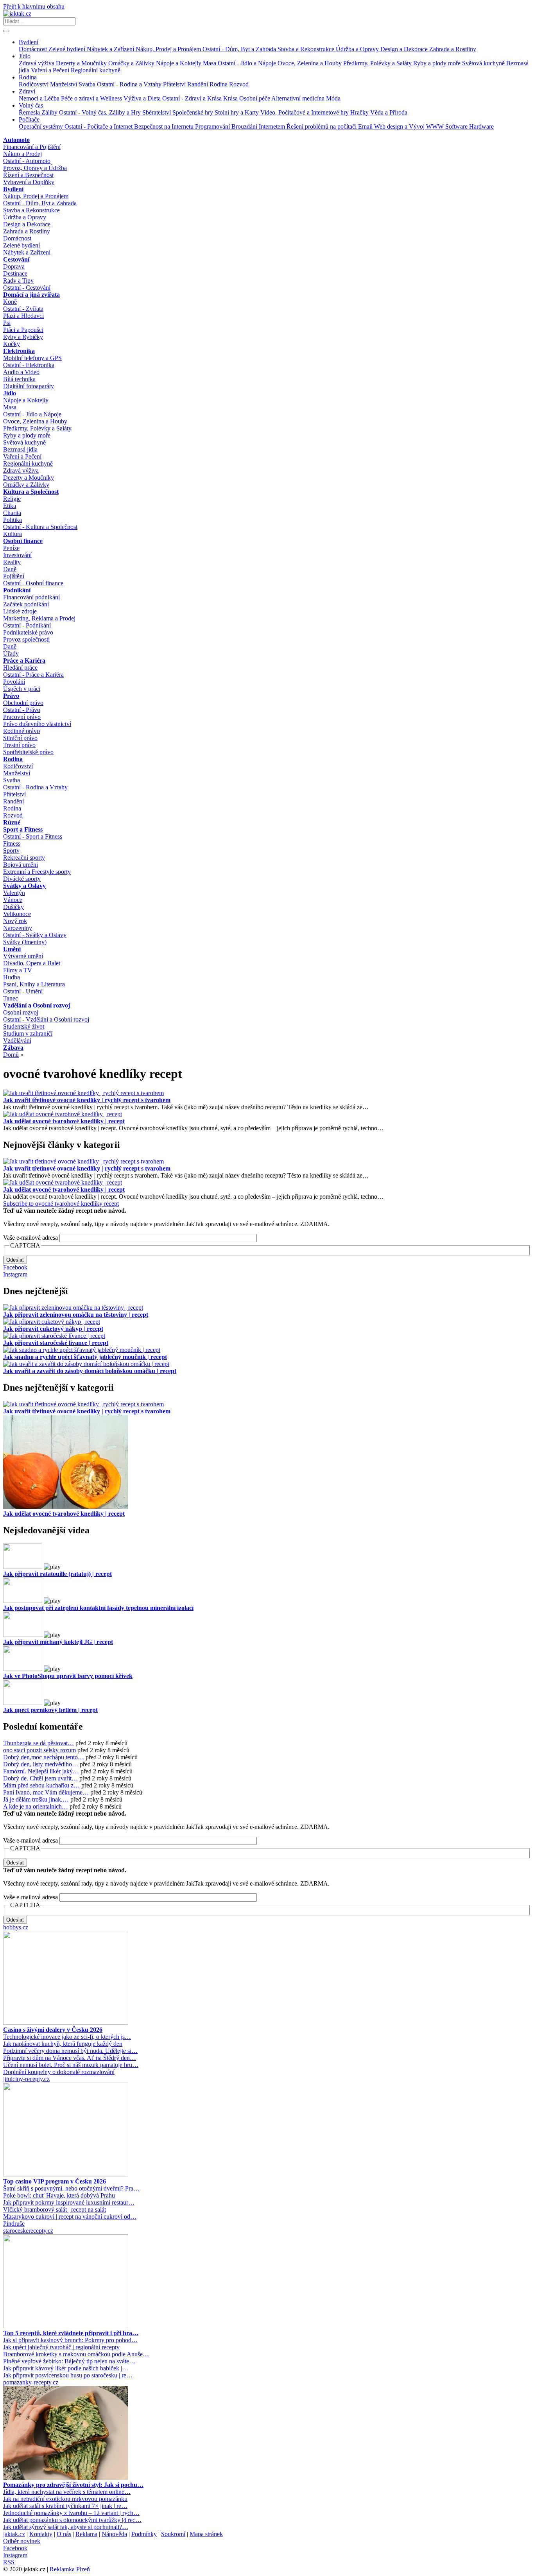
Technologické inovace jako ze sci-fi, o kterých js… (67, 2037)
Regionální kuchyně (96, 70)
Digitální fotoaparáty (29, 386)
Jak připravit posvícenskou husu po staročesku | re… (68, 2375)
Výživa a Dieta (143, 98)
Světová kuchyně (484, 63)
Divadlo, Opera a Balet (32, 963)
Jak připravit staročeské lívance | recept (56, 1343)
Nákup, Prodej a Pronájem (169, 49)
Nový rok (15, 921)
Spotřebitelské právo (28, 752)
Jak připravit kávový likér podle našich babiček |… (66, 2368)
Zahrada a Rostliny (453, 49)
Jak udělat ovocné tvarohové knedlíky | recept (64, 1121)
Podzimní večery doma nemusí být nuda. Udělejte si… (70, 2051)
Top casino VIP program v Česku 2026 (55, 2181)
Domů (11, 1055)
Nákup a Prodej (22, 154)
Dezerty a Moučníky (82, 63)
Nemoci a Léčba (40, 98)
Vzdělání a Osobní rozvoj (37, 1005)
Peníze (11, 548)
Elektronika (19, 351)
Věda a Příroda (389, 112)
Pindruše (14, 2224)
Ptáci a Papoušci (23, 330)
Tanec (11, 998)
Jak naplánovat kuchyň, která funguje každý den (63, 2044)
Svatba (88, 84)
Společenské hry (194, 112)
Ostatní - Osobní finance (33, 583)
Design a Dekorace (405, 49)
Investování (17, 555)
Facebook (15, 1267)
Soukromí (173, 2534)
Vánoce (13, 900)
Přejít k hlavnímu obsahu (34, 6)
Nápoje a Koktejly (179, 63)
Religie (12, 499)
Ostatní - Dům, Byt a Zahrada (240, 49)
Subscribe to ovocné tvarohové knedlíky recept (61, 1204)
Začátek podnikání (26, 604)
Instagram (15, 1274)
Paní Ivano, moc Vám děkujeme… (46, 1792)
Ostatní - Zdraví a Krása (193, 98)
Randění (198, 84)
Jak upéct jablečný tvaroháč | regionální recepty (61, 2347)
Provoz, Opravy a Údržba (35, 168)
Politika (13, 520)
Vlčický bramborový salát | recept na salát (55, 2209)
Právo (11, 696)
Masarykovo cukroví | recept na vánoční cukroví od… (70, 2217)
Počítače (29, 119)
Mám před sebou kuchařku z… (41, 1785)
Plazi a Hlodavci (23, 316)
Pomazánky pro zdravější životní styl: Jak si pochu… (73, 2485)
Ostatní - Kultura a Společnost (40, 527)
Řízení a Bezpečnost (28, 175)
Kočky (12, 344)
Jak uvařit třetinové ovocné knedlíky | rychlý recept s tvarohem (87, 1100)
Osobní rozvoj (21, 1012)
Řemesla (30, 112)
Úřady (11, 653)
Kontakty (41, 2534)
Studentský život (24, 1026)
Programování (213, 126)
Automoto (16, 140)
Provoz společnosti (26, 639)
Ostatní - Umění (23, 991)
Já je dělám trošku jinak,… (36, 1799)
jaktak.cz (14, 2534)
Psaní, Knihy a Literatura (34, 984)
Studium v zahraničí (28, 1033)
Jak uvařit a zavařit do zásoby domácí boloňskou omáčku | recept (90, 1371)
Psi (7, 323)
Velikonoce (17, 914)
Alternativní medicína (299, 98)
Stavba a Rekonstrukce (307, 49)
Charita (12, 513)
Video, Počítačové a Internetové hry (305, 112)
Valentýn (14, 893)
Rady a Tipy (18, 281)
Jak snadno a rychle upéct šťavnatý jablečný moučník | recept (85, 1357)
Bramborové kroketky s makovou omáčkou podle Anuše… (76, 2354)
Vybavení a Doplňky (29, 182)
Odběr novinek (22, 2541)
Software (457, 126)
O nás (64, 2534)
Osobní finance (23, 541)
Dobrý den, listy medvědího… (41, 1764)
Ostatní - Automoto (27, 161)
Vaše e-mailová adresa (30, 1238)
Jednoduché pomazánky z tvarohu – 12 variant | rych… (71, 2513)
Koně (10, 302)
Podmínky (144, 2534)
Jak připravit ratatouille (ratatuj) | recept (57, 1574)
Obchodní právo (23, 703)
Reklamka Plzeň (70, 2569)
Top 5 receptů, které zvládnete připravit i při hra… (71, 2333)
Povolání (14, 682)
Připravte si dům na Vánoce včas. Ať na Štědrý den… (70, 2058)
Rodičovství (34, 84)
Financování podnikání (31, 597)
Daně (10, 569)
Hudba (12, 977)
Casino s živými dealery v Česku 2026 (53, 2030)
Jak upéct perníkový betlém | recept (50, 1710)
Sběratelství (157, 112)
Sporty (11, 851)
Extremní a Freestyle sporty (37, 872)
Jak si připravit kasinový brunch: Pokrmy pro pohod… (70, 2340)
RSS (9, 2562)
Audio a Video (21, 372)
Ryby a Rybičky (23, 337)
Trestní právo (19, 745)
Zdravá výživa (37, 63)
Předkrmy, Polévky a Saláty (378, 63)
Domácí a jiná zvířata (31, 295)
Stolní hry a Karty (237, 112)
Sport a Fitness (23, 829)
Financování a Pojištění (32, 147)
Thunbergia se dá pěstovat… (39, 1743)
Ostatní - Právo (22, 710)
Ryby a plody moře (438, 63)
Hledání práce (20, 668)
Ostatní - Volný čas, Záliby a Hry (101, 112)
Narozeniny (18, 928)
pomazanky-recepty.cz (31, 2382)
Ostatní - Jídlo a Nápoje (248, 63)
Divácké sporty (22, 879)
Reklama (86, 2534)
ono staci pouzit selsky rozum (39, 1750)
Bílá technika (19, 379)
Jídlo (25, 56)
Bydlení (29, 42)
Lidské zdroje (20, 611)
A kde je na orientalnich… (36, 1806)
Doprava (14, 266)
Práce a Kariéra (24, 661)
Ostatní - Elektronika (29, 365)
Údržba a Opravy (358, 49)
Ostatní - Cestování (27, 288)
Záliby (50, 112)
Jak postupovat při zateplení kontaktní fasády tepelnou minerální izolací (98, 1608)
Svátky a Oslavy (24, 886)
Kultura (13, 534)
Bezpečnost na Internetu (165, 126)
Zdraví (27, 91)
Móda (333, 98)
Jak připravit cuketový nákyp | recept (53, 1329)
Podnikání (17, 590)
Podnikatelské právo (28, 632)
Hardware (481, 126)
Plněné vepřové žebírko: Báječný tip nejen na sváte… (69, 2361)
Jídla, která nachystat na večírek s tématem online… (67, 2492)
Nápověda (114, 2534)
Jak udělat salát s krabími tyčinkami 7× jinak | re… (65, 2506)
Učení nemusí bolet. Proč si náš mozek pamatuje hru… (71, 2065)
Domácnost (34, 49)
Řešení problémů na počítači (322, 126)
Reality (12, 562)
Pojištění (14, 576)
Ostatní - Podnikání (27, 625)
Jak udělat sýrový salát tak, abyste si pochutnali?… (66, 2527)
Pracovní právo (22, 717)
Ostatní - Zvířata (23, 309)
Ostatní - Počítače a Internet (99, 126)
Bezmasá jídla (20, 449)
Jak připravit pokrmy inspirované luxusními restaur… (69, 2202)
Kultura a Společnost (31, 492)
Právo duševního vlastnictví (37, 724)
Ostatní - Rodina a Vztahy (130, 84)
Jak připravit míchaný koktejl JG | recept (58, 1642)
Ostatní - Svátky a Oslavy (35, 935)
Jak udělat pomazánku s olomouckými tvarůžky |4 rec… (72, 2520)
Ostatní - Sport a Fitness (33, 836)
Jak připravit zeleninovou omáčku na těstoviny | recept (76, 1315)
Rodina (28, 77)
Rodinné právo (22, 731)
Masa (210, 63)
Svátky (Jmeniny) (25, 942)
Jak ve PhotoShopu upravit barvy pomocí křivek (68, 1676)
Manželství (64, 84)
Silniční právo (20, 738)
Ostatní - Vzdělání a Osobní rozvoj (46, 1019)
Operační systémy (42, 126)
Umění (12, 949)
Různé (12, 822)
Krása (231, 98)
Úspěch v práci (22, 689)
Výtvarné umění (23, 956)
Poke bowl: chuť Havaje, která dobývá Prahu (59, 2195)
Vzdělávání (17, 1041)
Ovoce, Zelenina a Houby (310, 63)
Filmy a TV (18, 970)
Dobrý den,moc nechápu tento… (44, 1757)
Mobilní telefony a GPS (32, 358)
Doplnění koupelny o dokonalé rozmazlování (59, 2072)
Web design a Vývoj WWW (410, 126)
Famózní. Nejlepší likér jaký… (41, 1771)
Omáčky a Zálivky (132, 63)
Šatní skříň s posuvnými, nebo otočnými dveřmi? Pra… (71, 2188)
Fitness (12, 843)
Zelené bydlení (68, 49)
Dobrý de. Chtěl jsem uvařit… (40, 1778)
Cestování (16, 259)
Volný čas (31, 105)
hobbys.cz (16, 1927)
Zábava (13, 1048)
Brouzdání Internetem (259, 126)
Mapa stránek (206, 2534)
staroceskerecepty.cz (28, 2231)
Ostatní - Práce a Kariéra (33, 675)
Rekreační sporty (24, 858)
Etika (10, 506)
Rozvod (239, 84)
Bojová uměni (21, 865)
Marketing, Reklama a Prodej (39, 618)
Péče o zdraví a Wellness (92, 98)
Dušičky (13, 907)
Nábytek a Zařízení (111, 49)
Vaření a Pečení (51, 70)
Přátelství (175, 84)
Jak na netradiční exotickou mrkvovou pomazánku (65, 2499)
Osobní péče (255, 98)
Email (366, 126)
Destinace (15, 273)
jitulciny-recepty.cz (26, 2079)
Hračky (360, 112)
